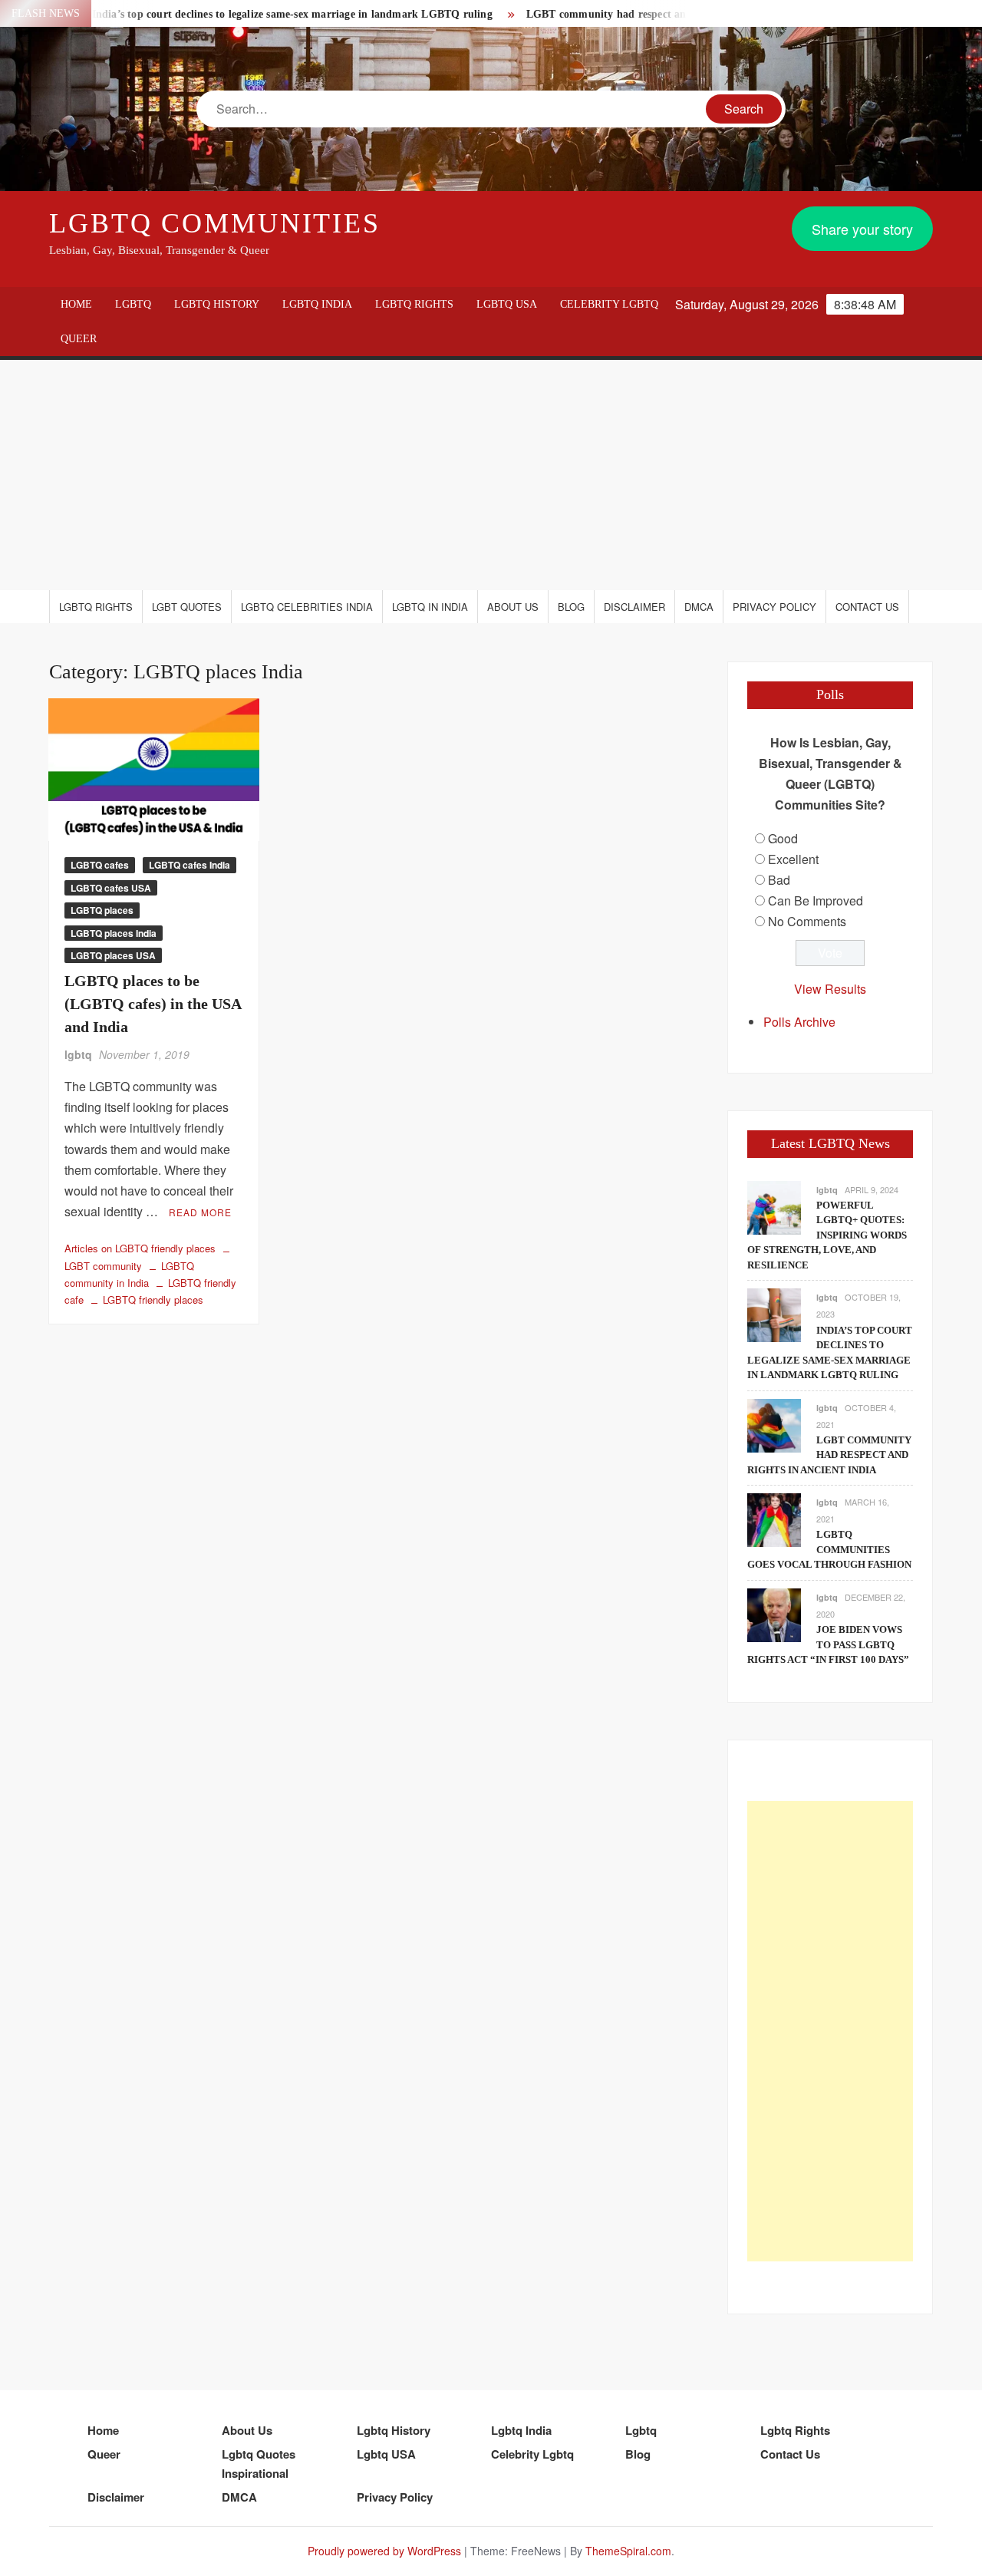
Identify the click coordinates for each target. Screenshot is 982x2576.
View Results (830, 989)
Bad (779, 880)
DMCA (699, 607)
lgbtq (78, 1054)
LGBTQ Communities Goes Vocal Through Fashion (829, 1549)
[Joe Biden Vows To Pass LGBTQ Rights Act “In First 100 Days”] (774, 1613)
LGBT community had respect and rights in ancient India (624, 14)
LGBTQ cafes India (189, 865)
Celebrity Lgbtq (609, 304)
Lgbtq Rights (414, 304)
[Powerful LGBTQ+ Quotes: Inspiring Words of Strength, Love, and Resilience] (774, 1206)
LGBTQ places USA (113, 955)
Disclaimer (634, 607)
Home (76, 304)
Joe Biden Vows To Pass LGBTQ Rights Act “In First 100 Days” (828, 1644)
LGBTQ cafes (100, 865)
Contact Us (867, 607)
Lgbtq (133, 304)
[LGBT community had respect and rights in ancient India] (774, 1424)
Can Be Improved (816, 900)
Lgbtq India (317, 304)
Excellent (793, 859)
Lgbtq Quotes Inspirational (259, 2464)
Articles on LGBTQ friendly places (140, 1248)
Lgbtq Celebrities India (307, 607)
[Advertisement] (491, 475)
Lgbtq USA (507, 304)
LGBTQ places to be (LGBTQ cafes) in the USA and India (153, 1004)
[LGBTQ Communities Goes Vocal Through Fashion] (774, 1518)
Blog (571, 607)
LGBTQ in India (430, 607)
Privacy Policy (774, 607)
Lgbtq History (217, 304)
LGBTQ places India (114, 933)
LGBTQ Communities (215, 223)
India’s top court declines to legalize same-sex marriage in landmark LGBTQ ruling (252, 14)
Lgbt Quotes (187, 607)
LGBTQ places (102, 910)
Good (783, 838)
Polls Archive (799, 1022)
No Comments (807, 921)
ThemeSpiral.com (628, 2551)
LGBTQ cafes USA (111, 888)
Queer (79, 339)
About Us (513, 607)
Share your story (862, 229)
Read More (200, 1212)
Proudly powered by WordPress (384, 2551)
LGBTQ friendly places (153, 1300)
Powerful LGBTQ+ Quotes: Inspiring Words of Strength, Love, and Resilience (827, 1235)
